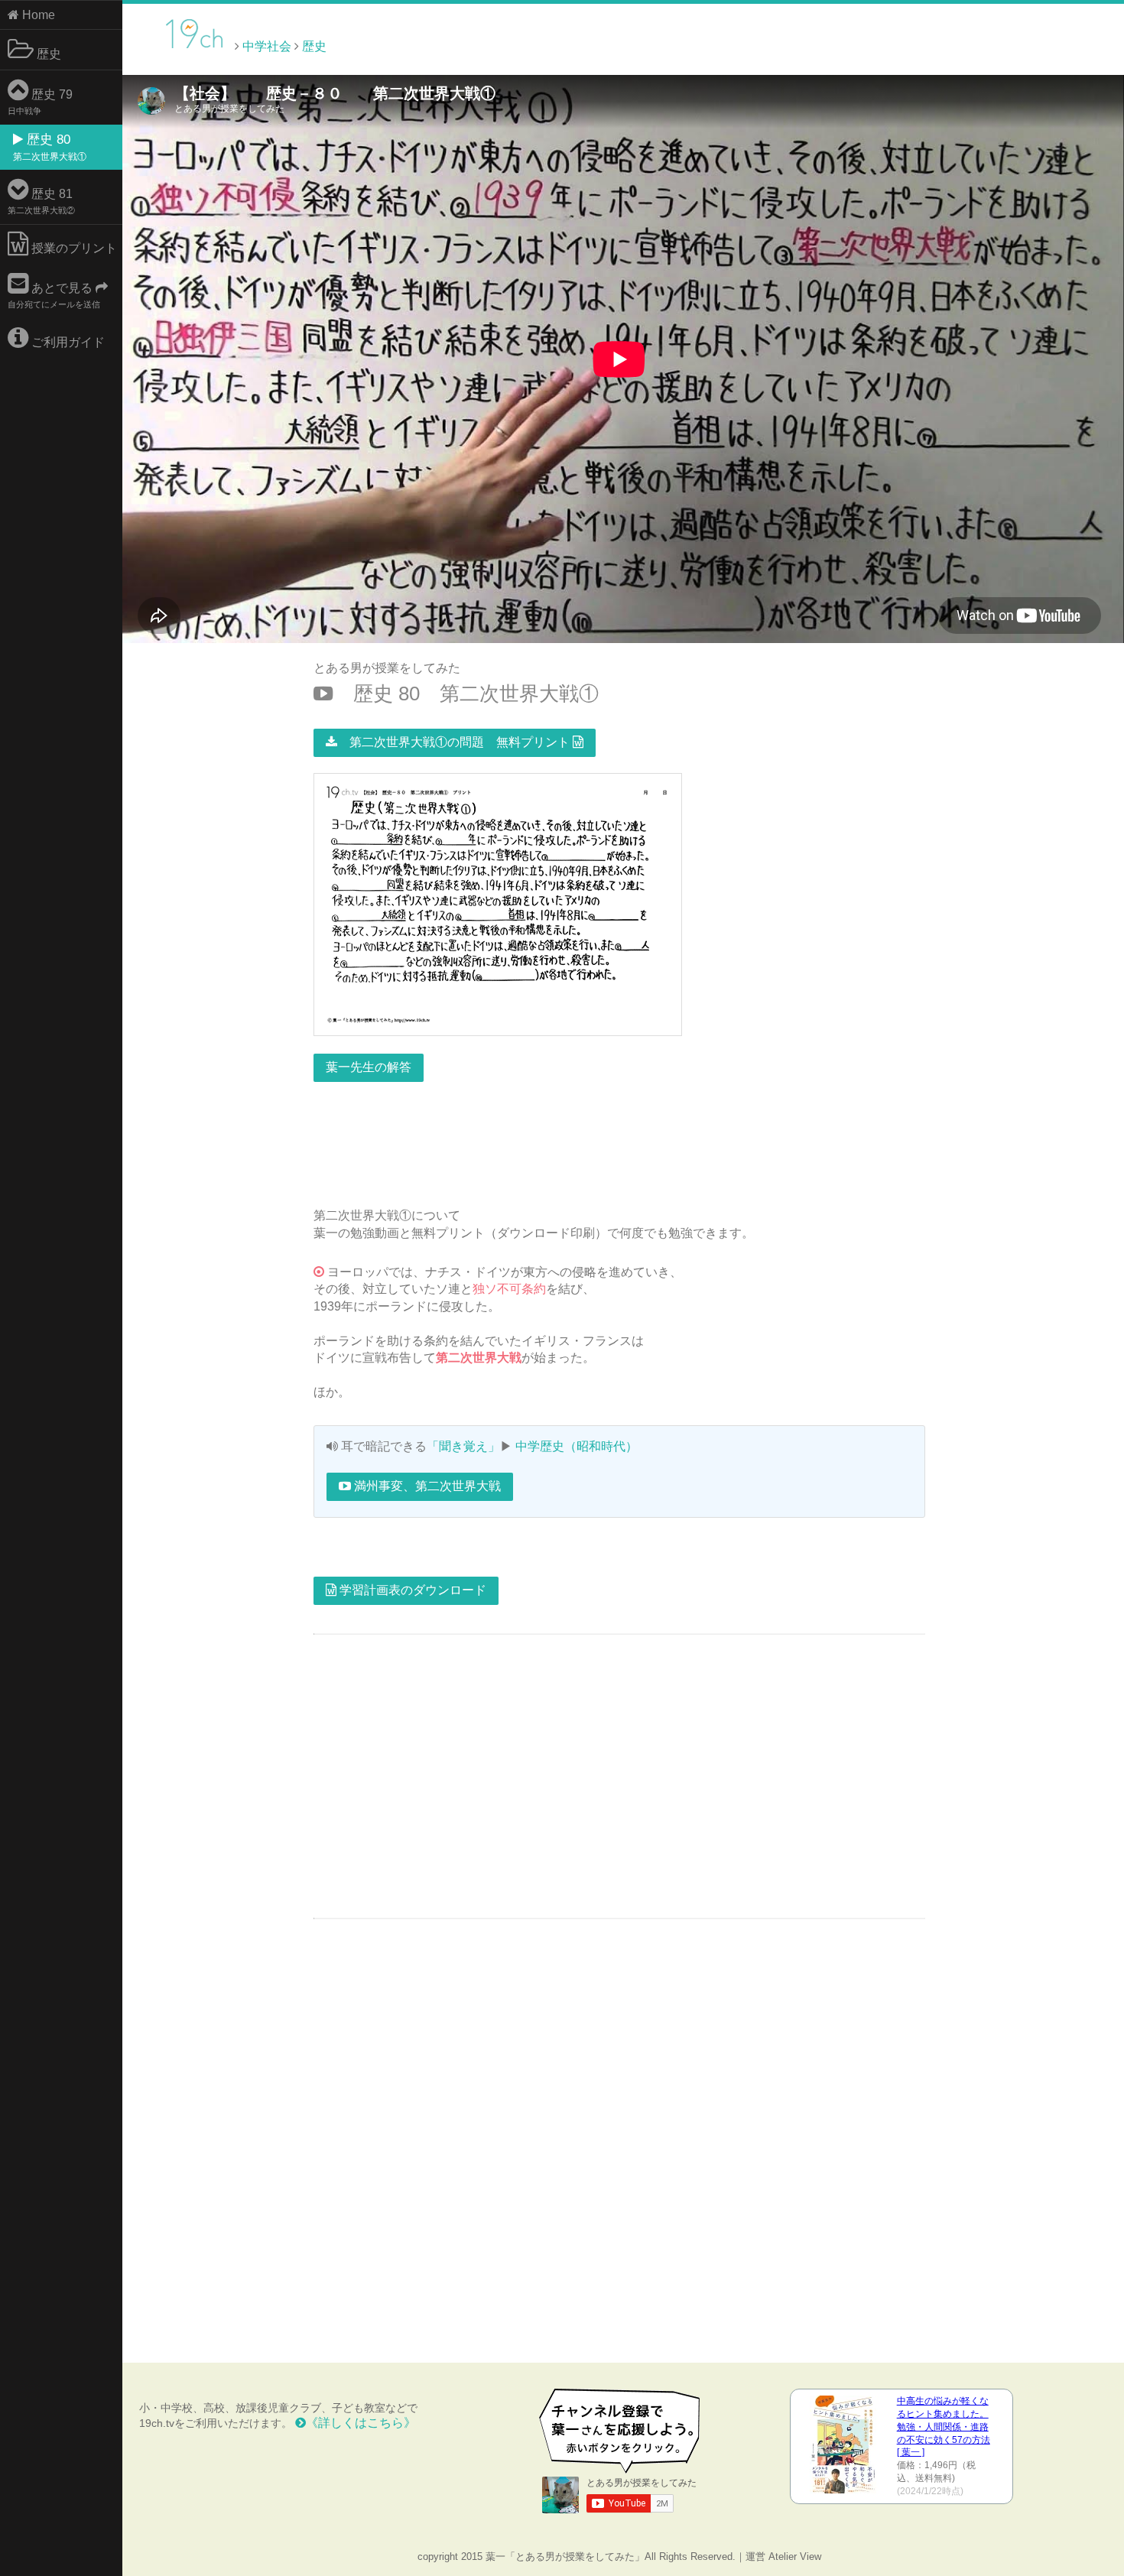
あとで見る (54, 295)
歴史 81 (41, 201)
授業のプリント (73, 248)
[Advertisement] (994, 45)
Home (37, 15)
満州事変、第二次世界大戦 (426, 1486)
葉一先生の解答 (369, 1067)
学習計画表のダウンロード (411, 1590)
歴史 (47, 54)
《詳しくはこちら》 (361, 2423)
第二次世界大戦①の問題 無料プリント (455, 742)
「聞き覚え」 (463, 1446)
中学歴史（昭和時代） (577, 1446)
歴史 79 (40, 102)
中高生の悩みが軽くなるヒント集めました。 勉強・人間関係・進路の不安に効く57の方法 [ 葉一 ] (944, 2427)
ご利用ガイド (67, 342)
